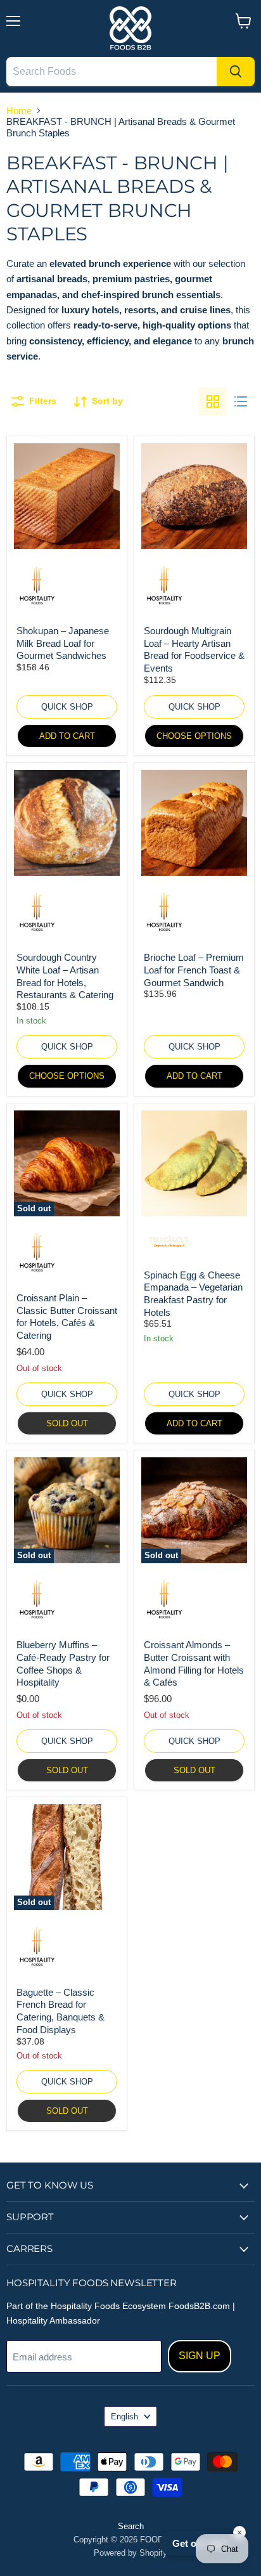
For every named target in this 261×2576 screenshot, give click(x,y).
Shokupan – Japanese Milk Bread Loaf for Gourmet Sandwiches (63, 643)
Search (131, 2526)
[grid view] (213, 401)
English (124, 2417)
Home (19, 111)
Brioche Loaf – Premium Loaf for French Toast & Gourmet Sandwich (194, 970)
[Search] (236, 72)
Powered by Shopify (130, 2553)
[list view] (241, 401)
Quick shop (67, 707)
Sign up (200, 2356)
